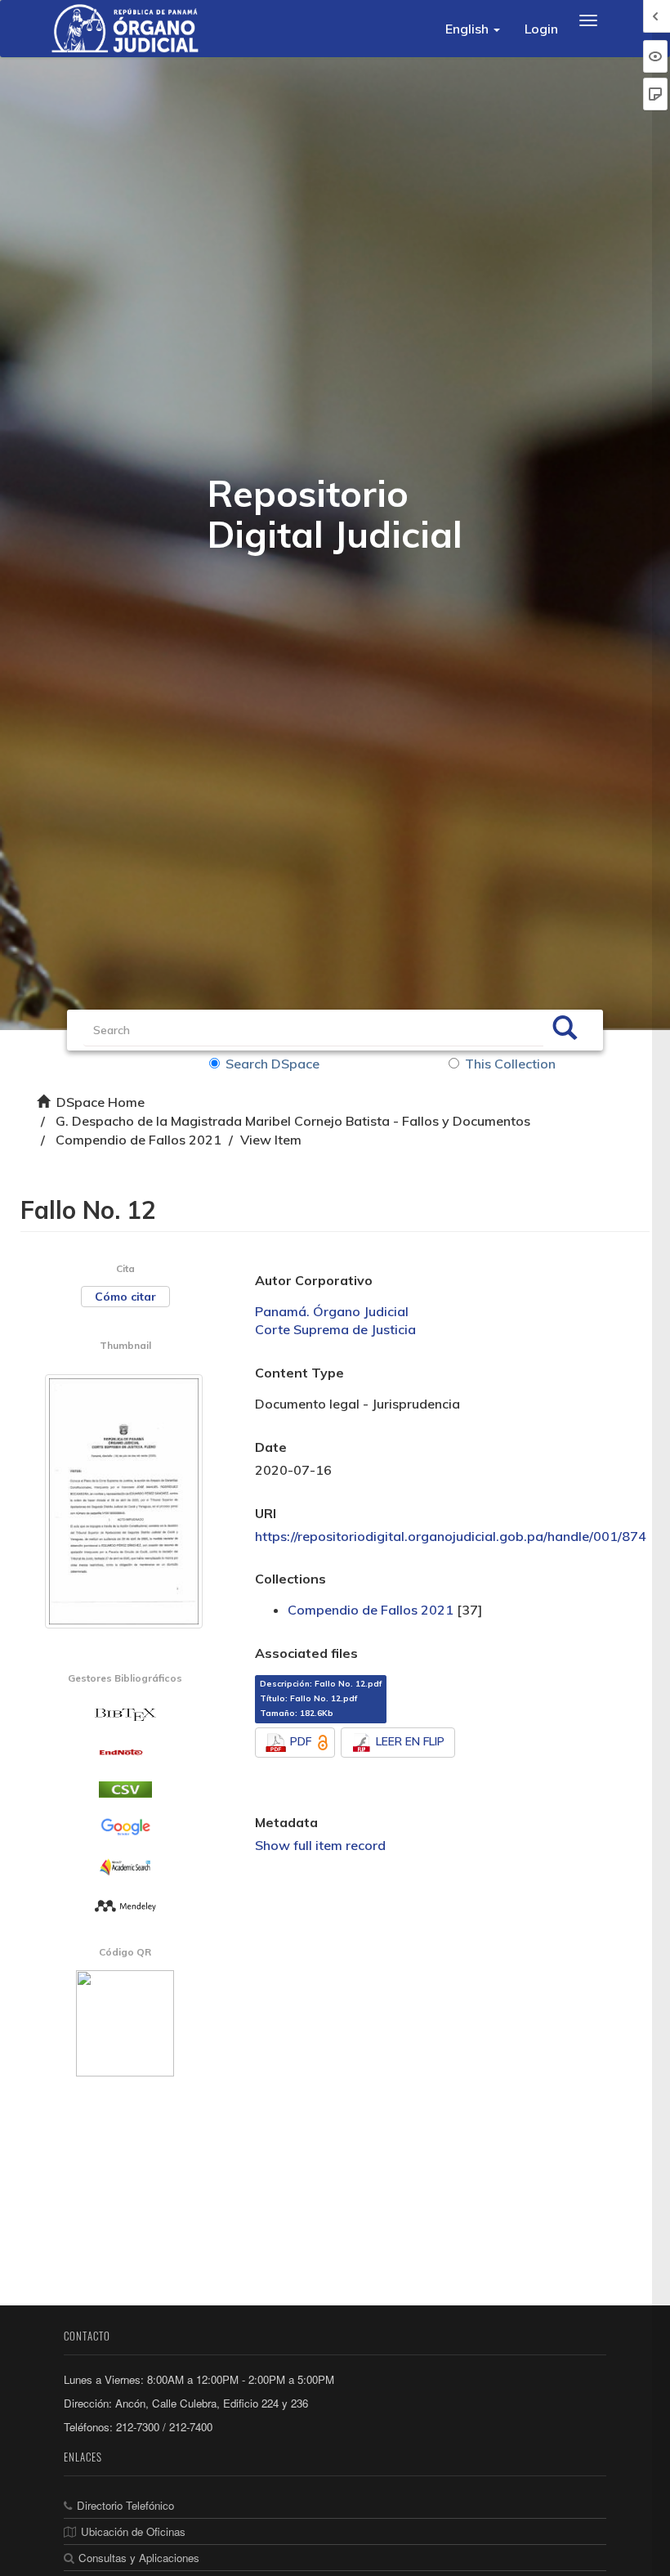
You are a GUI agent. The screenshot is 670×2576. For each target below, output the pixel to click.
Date (271, 1447)
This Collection (510, 1064)
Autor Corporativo (314, 1280)
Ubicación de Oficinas (133, 2531)
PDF (301, 1741)
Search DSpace (272, 1064)
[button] (473, 29)
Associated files (306, 1653)
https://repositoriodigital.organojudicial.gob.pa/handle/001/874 (451, 1536)
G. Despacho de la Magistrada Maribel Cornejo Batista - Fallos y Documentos (293, 1121)
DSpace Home (100, 1102)
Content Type (299, 1373)
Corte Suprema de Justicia (335, 1329)
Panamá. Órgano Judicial (332, 1311)
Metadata (286, 1822)
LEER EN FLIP (410, 1741)
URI (266, 1513)
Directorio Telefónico (125, 2505)
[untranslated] (125, 1905)
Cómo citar (125, 1297)
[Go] (565, 1030)
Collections (290, 1579)
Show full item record (320, 1845)
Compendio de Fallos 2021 (138, 1140)
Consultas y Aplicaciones (139, 2558)
